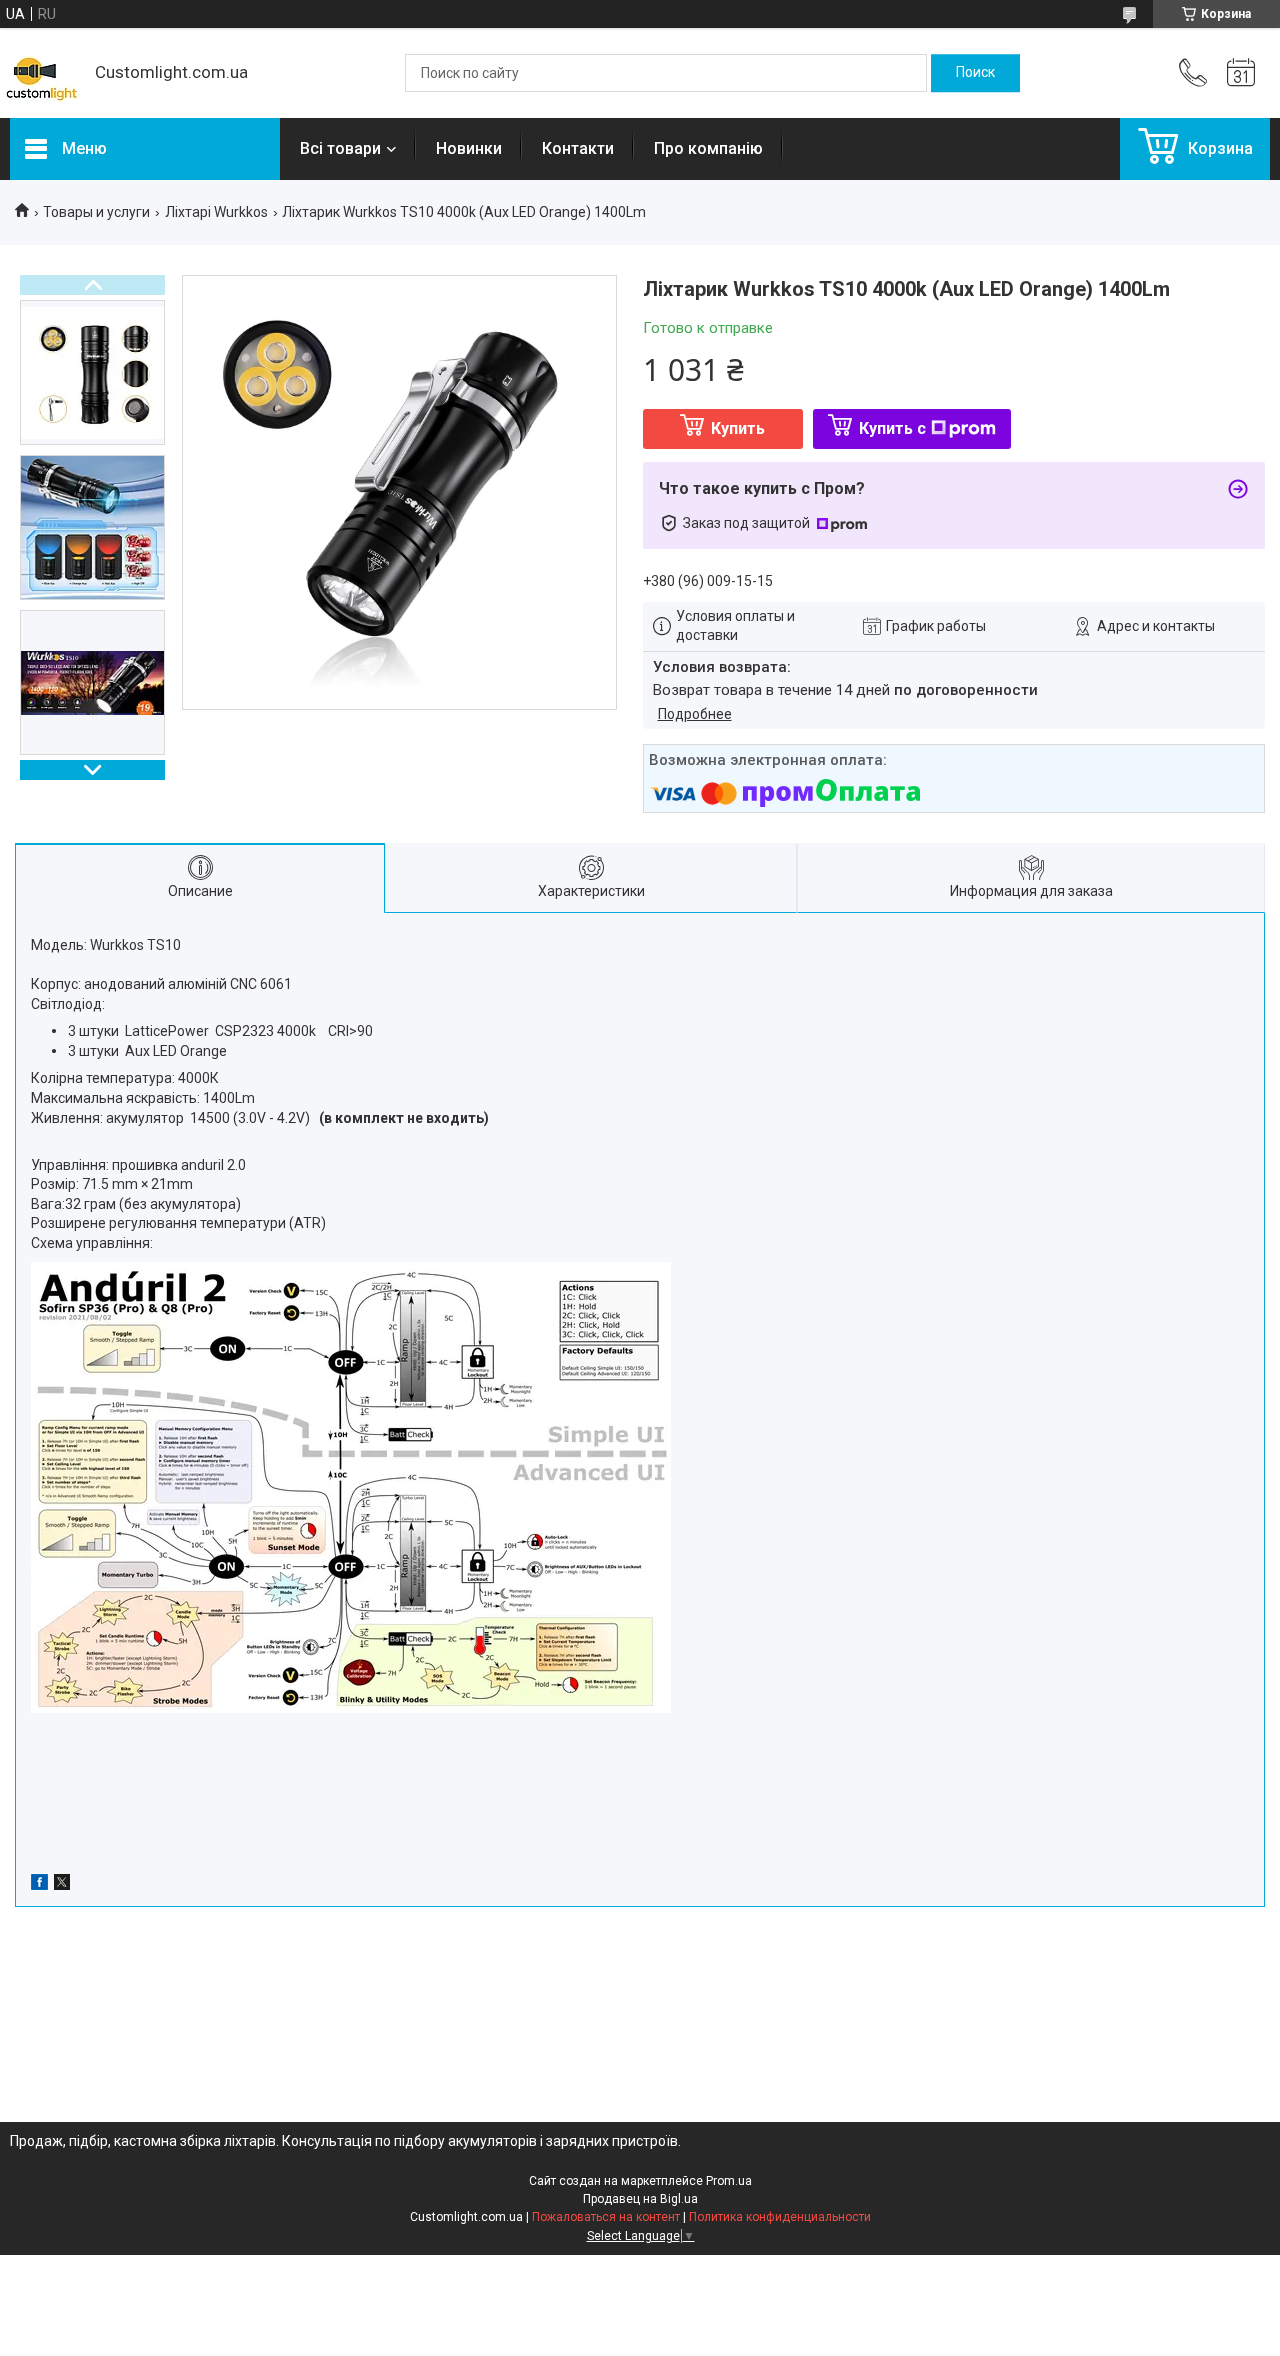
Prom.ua (729, 2181)
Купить (738, 428)
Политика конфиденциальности (780, 2217)
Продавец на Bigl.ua (640, 2199)
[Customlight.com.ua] (42, 73)
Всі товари (340, 148)
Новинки (469, 148)
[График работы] (1241, 73)
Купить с (892, 428)
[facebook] (39, 1885)
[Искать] (975, 73)
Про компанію (708, 148)
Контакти (578, 148)
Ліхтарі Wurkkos (216, 212)
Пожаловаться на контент (606, 2217)
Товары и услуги (96, 212)
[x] (62, 1885)
